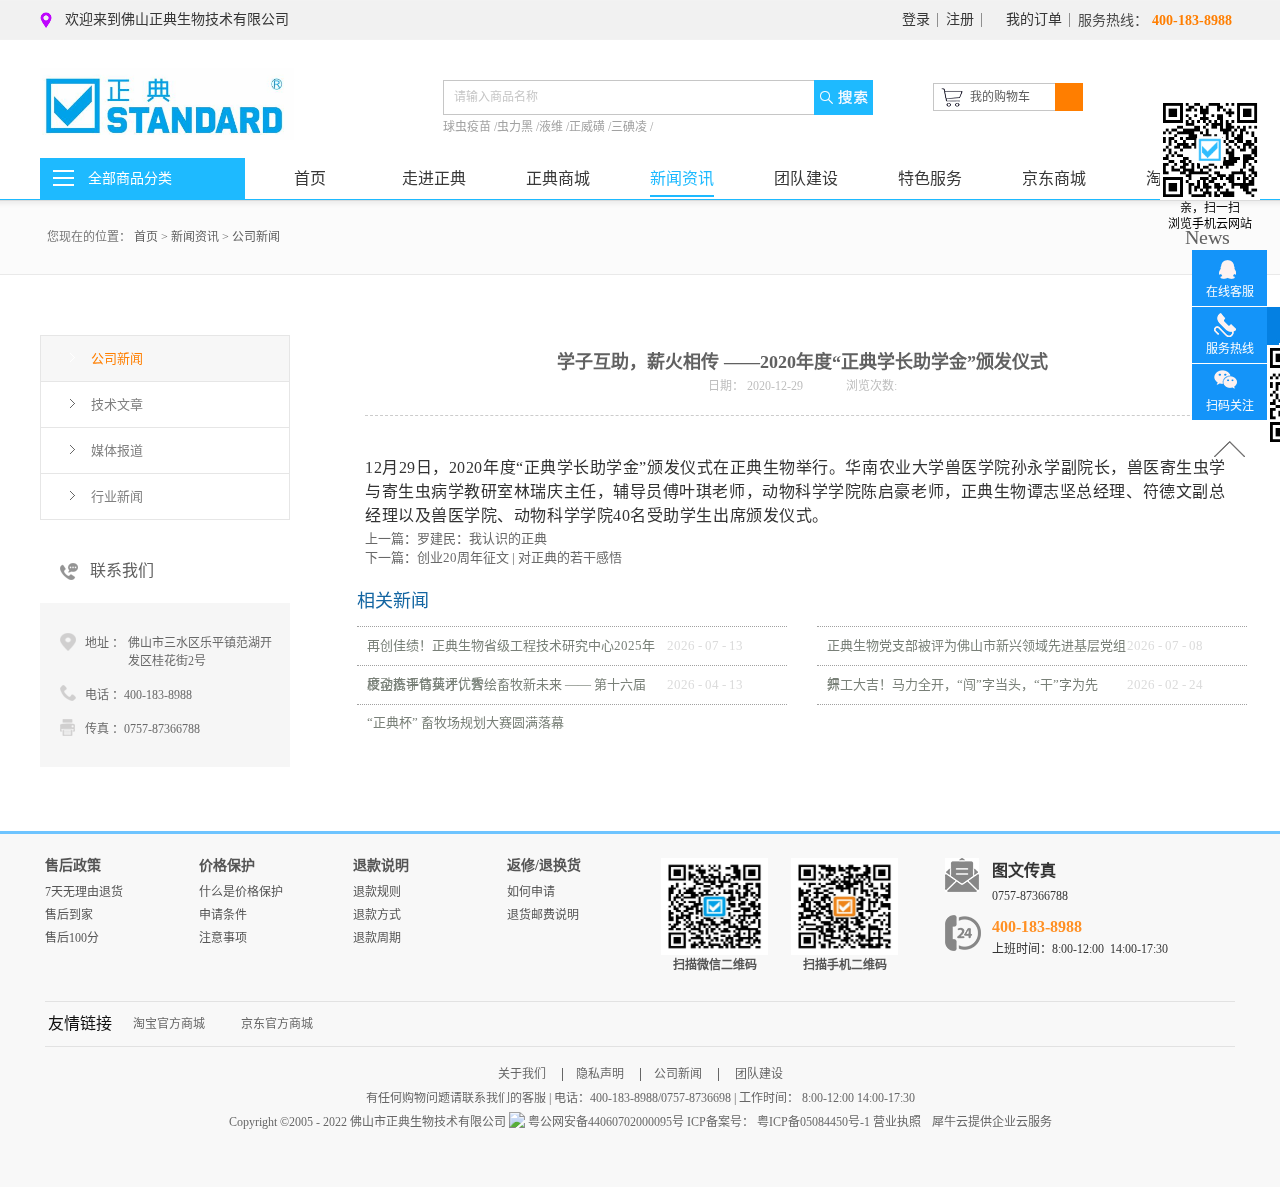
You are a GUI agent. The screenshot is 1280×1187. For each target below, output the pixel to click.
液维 (552, 127)
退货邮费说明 (543, 915)
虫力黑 (516, 127)
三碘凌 (630, 127)
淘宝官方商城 (169, 1024)
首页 (310, 178)
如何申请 (531, 892)
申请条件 (223, 915)
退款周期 (377, 938)
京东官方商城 (277, 1024)
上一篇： (456, 538)
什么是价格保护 (241, 892)
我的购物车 (1000, 97)
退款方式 (377, 915)
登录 (916, 19)
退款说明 (381, 865)
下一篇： (493, 557)
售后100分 (72, 938)
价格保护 (227, 865)
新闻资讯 (195, 237)
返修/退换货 (544, 865)
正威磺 (588, 127)
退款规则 (377, 892)
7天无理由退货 (84, 892)
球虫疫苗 (468, 127)
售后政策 (73, 865)
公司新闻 (256, 237)
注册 (960, 19)
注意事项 (223, 938)
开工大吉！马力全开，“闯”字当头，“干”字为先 (962, 684)
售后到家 (69, 915)
